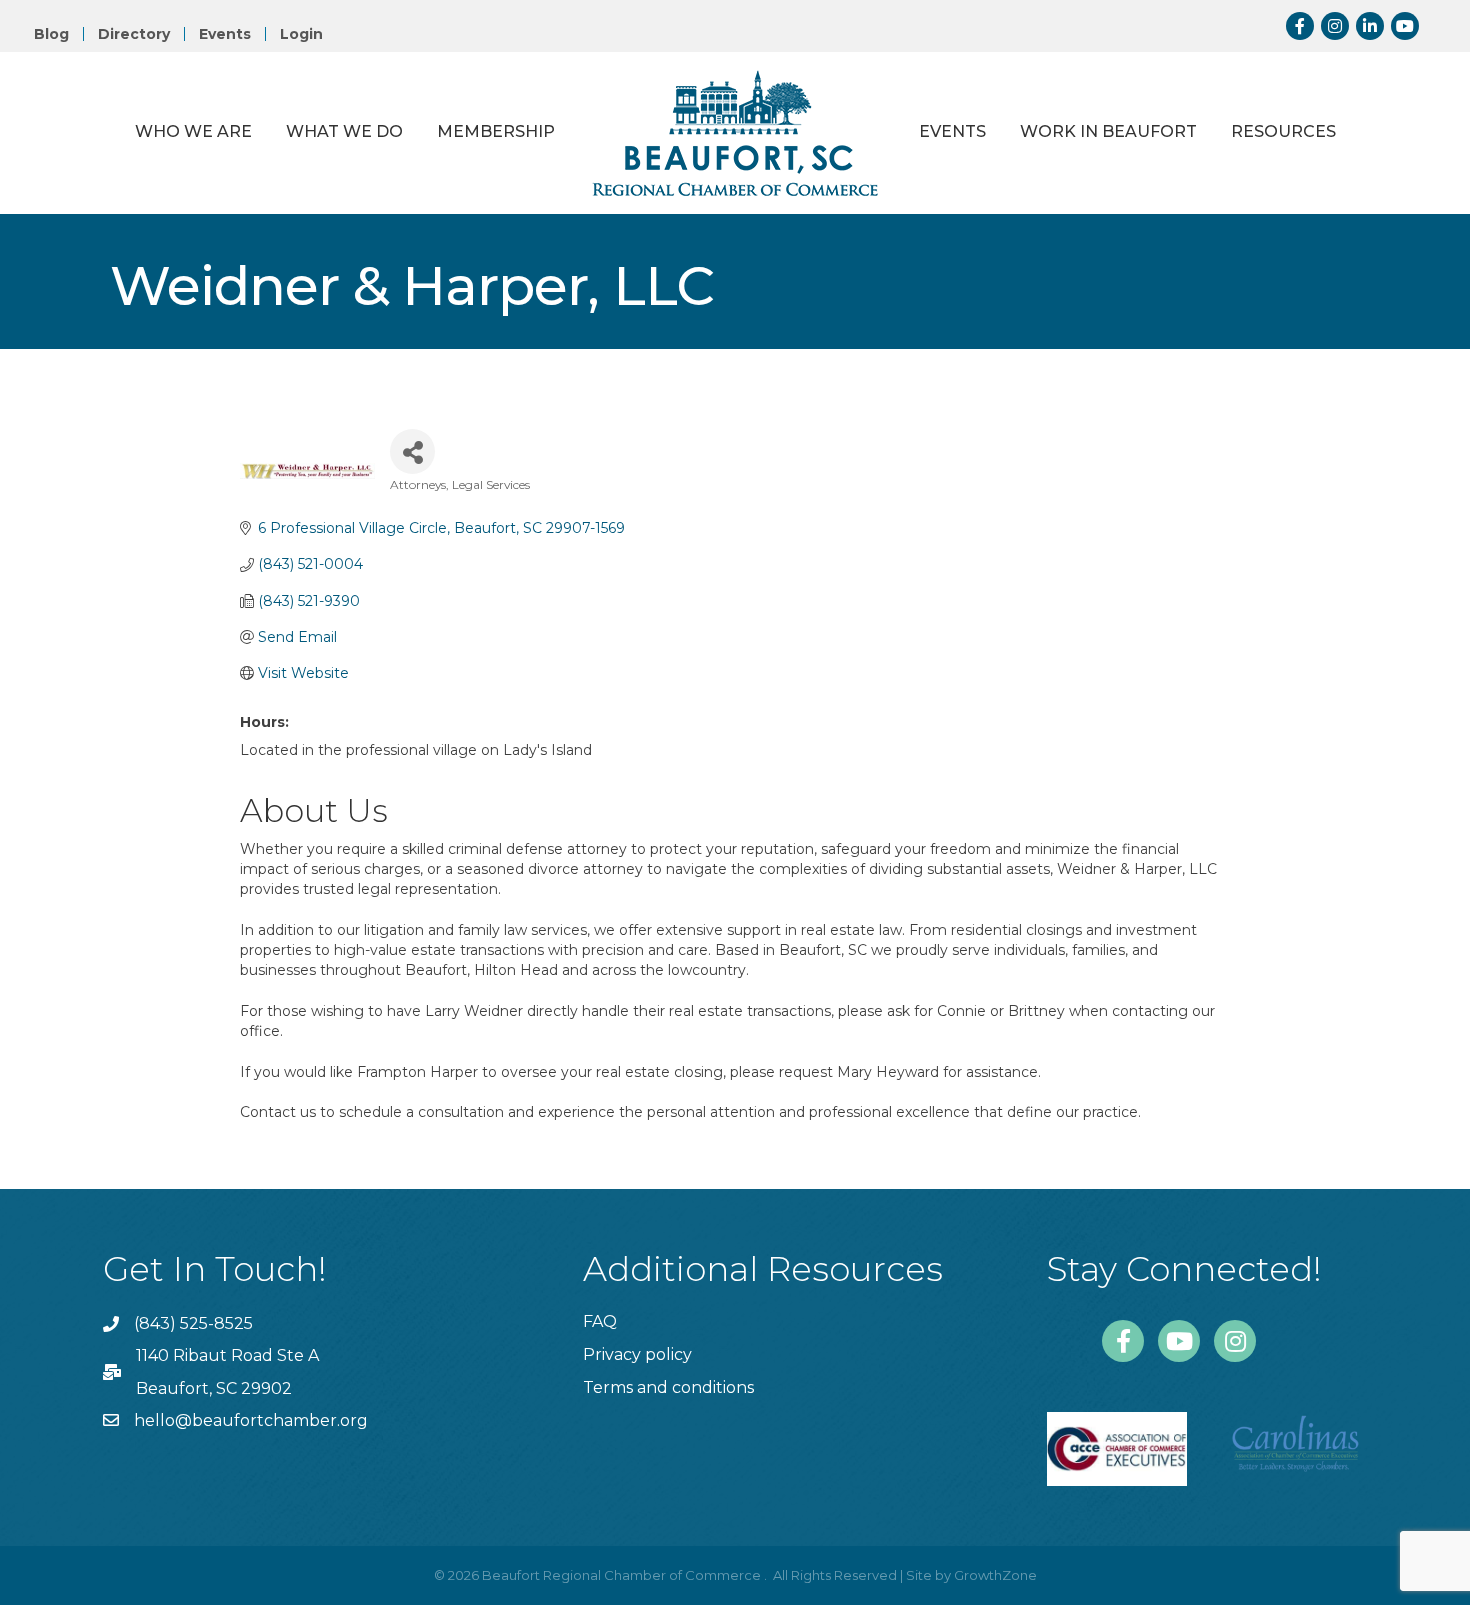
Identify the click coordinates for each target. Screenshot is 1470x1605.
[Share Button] (412, 451)
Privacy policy (637, 1354)
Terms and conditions (668, 1387)
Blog (51, 34)
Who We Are (193, 131)
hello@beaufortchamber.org (251, 1420)
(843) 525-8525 (193, 1323)
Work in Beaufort (1108, 131)
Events (225, 34)
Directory (134, 34)
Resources (1283, 131)
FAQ (600, 1321)
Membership (496, 131)
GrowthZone (995, 1575)
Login (301, 34)
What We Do (344, 131)
